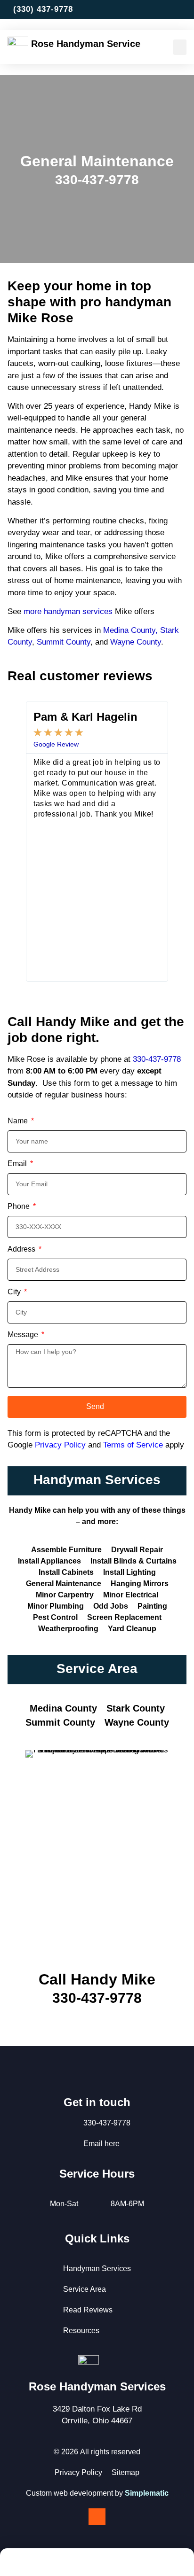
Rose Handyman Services (97, 2386)
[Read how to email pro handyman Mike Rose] (190, 9)
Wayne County (136, 642)
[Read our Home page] (19, 47)
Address (22, 1249)
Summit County (64, 642)
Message (24, 1335)
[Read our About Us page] (69, 2564)
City (15, 1292)
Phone (20, 1206)
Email (18, 1164)
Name (19, 1121)
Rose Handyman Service (86, 44)
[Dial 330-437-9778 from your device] (97, 2564)
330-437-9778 (157, 1059)
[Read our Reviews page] (154, 2564)
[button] (180, 47)
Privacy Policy (60, 1445)
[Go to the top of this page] (97, 2517)
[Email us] (125, 2564)
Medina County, (130, 630)
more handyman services (68, 611)
